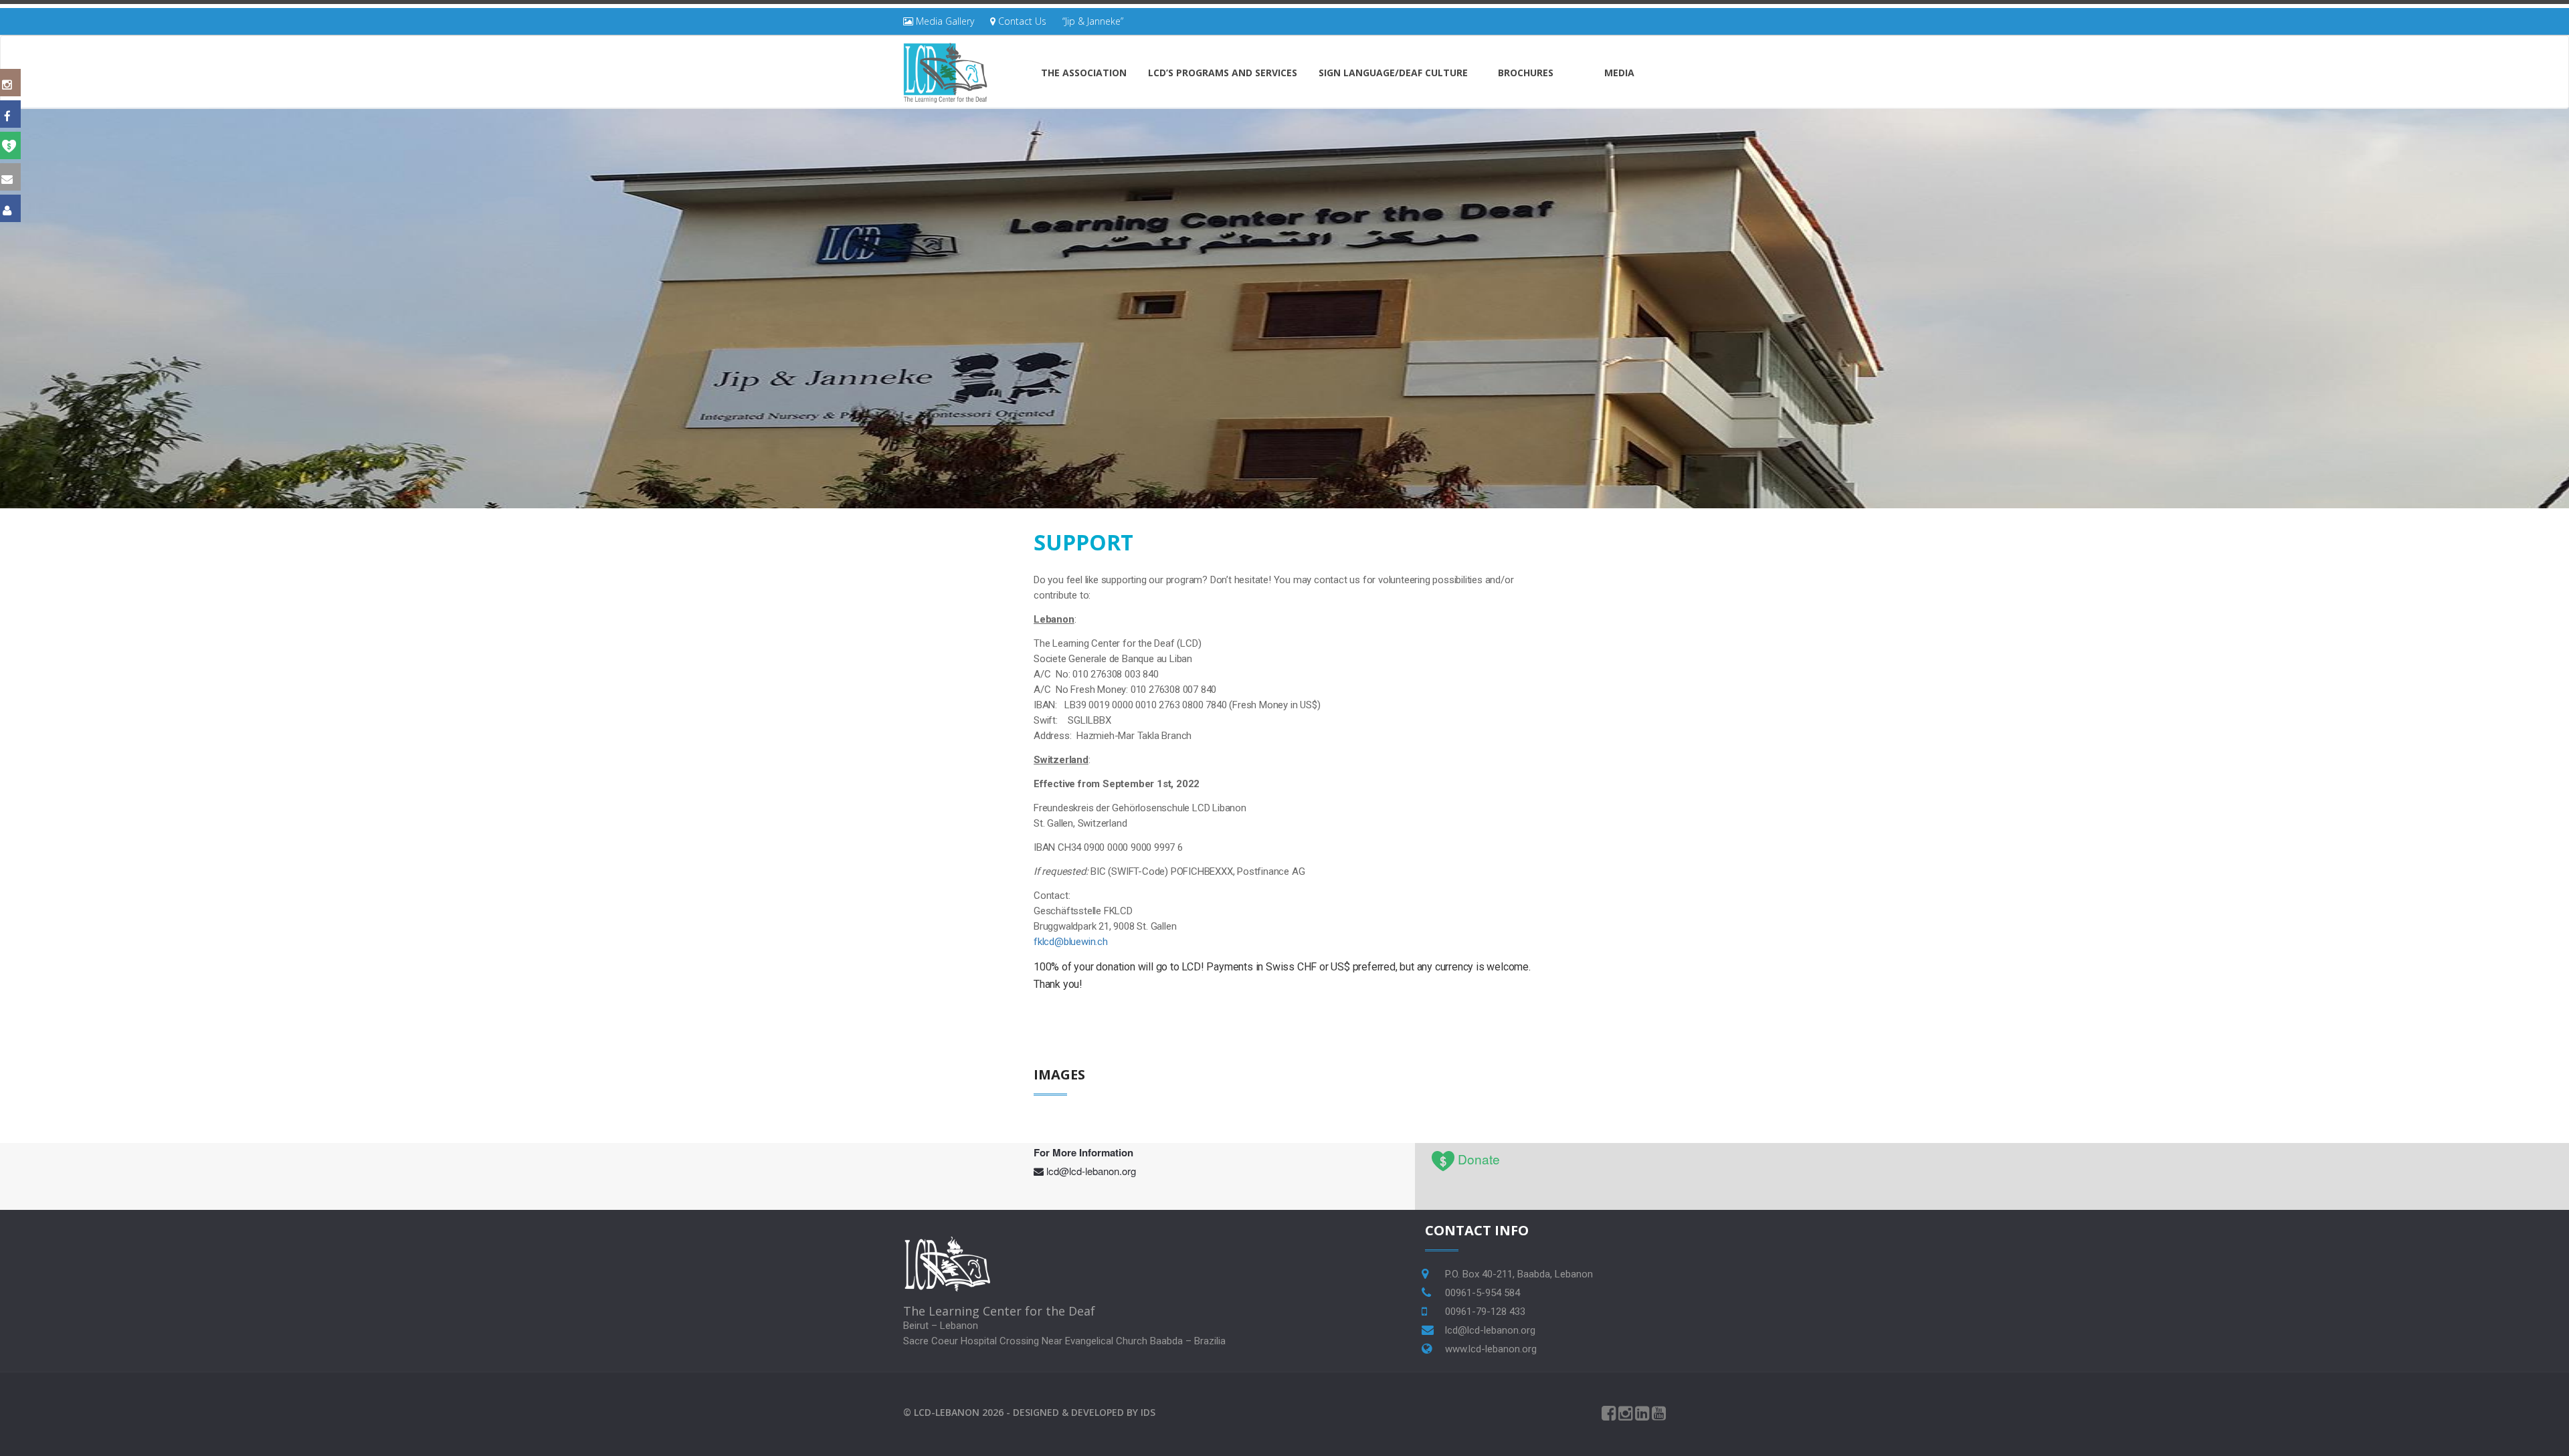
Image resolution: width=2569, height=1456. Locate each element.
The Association (1084, 73)
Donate (1479, 1159)
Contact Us (1021, 21)
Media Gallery (944, 21)
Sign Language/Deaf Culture (1393, 73)
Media (1619, 73)
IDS (1148, 1412)
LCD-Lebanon (947, 1412)
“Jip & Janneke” (1093, 21)
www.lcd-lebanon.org (1491, 1349)
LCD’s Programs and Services (1223, 73)
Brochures (1526, 73)
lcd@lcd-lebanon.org (1091, 1171)
